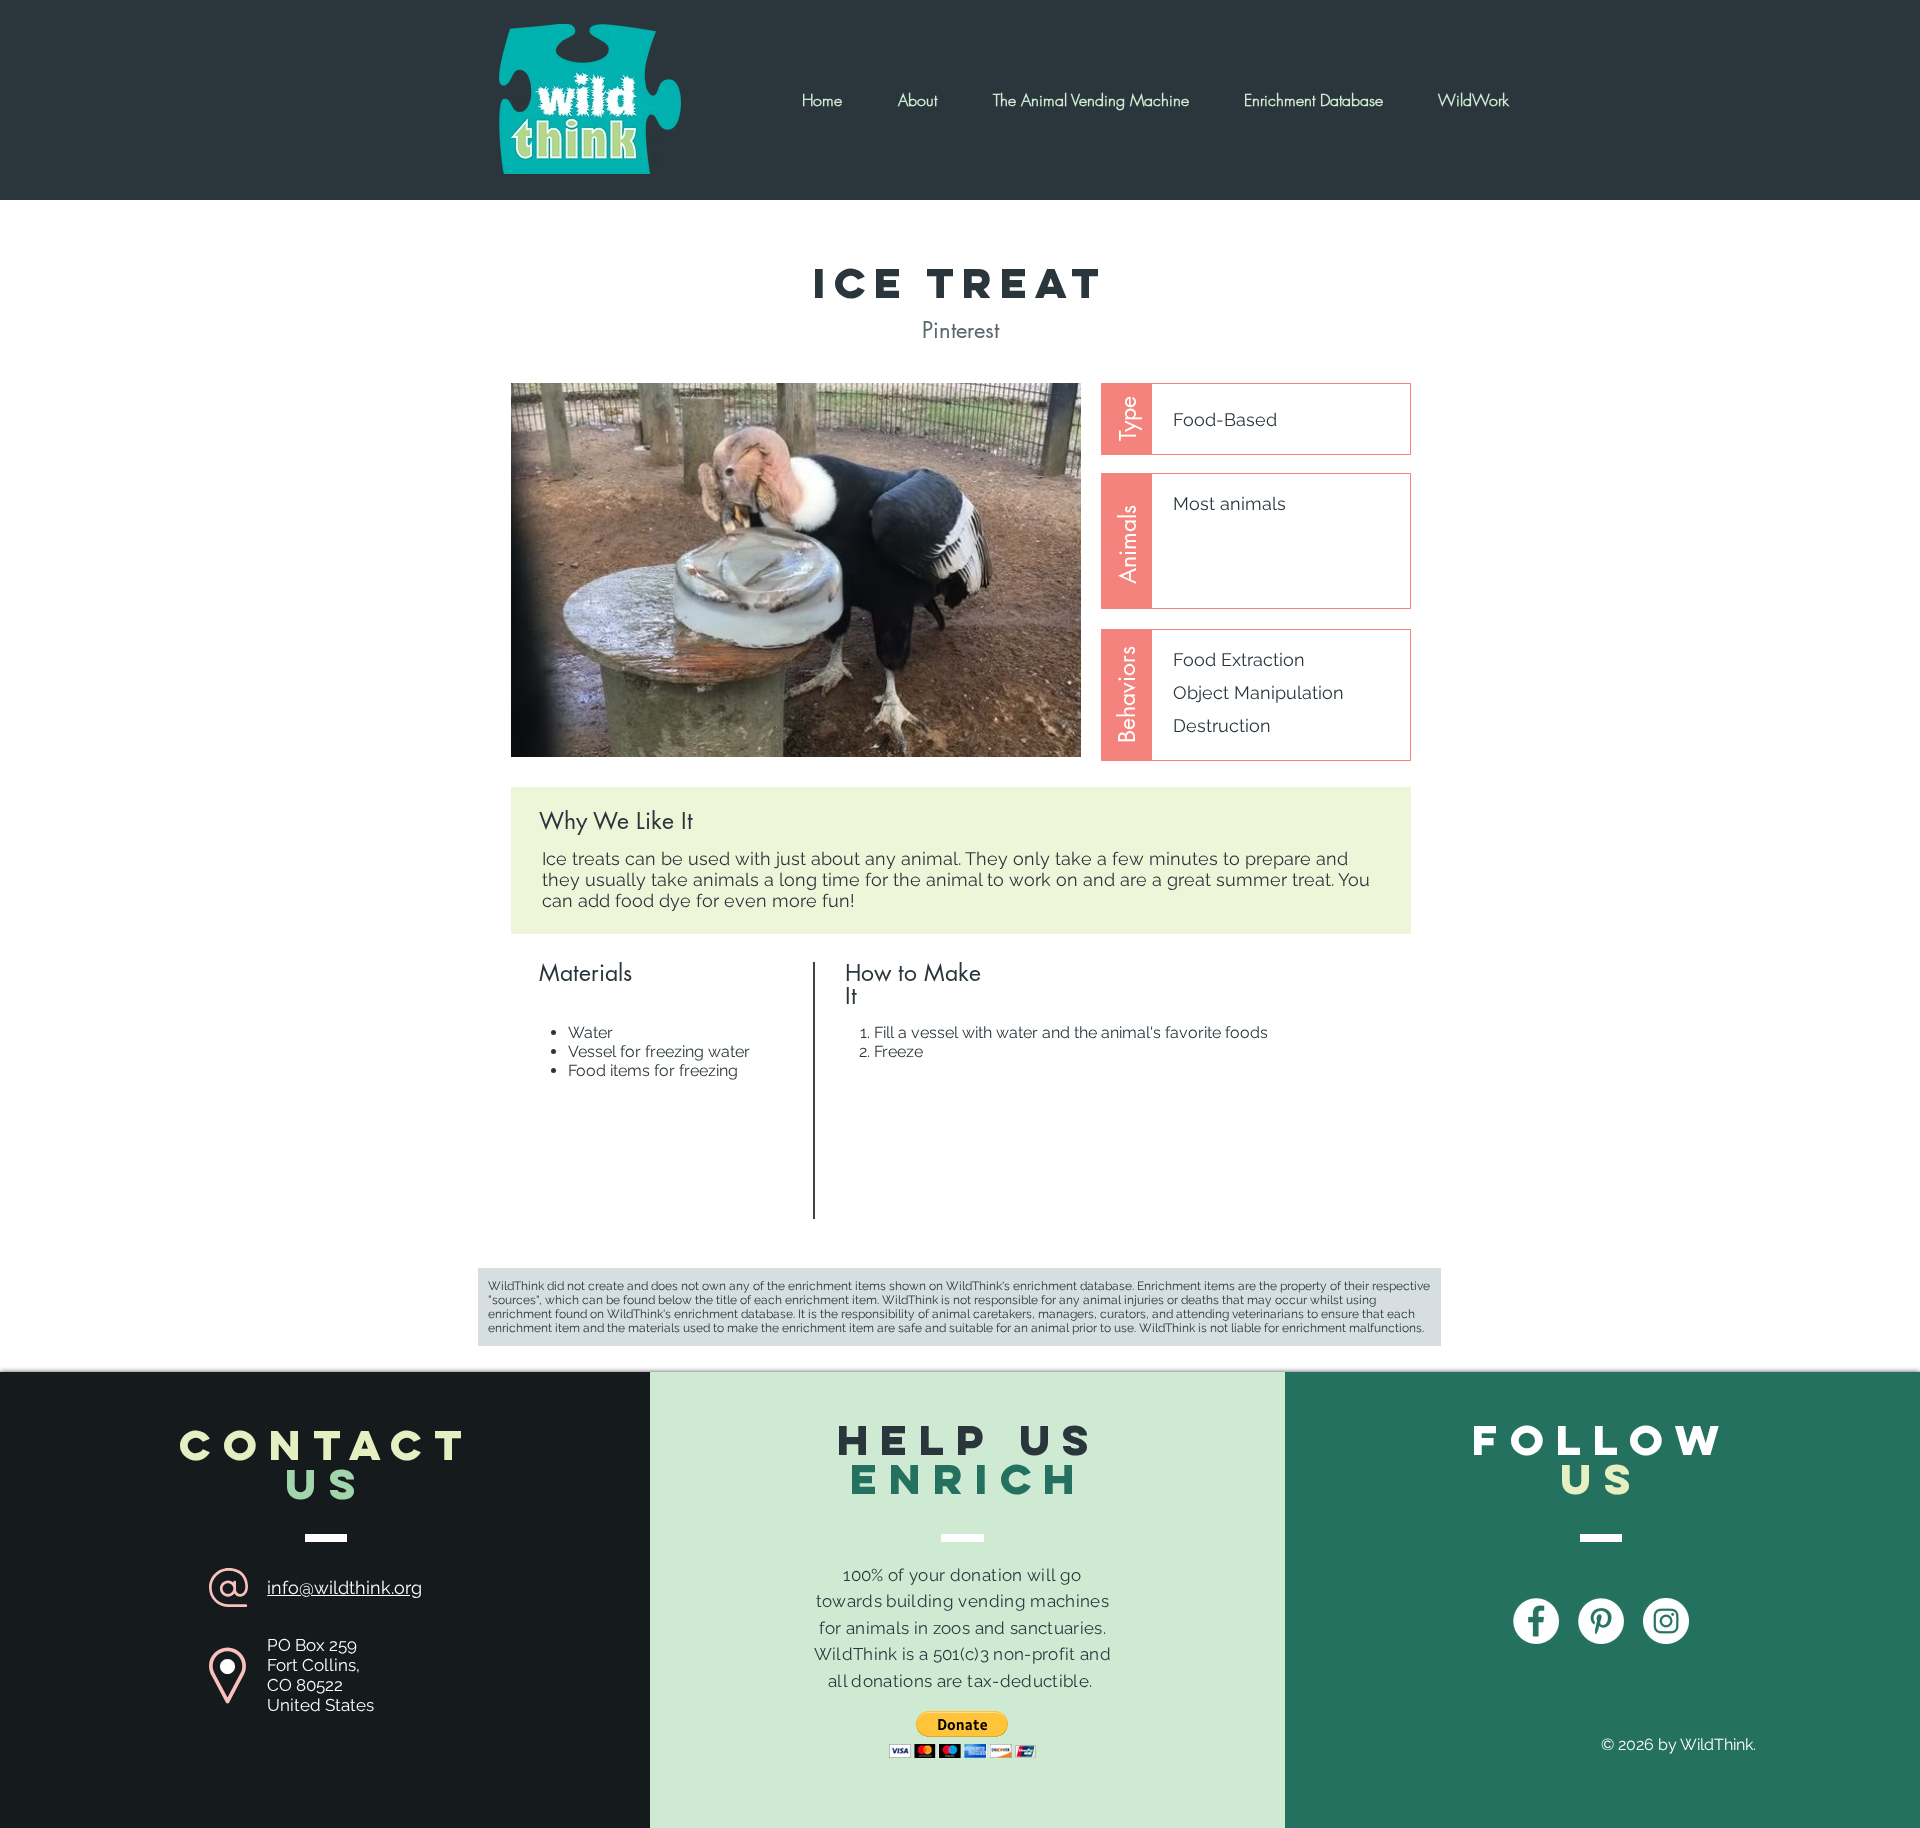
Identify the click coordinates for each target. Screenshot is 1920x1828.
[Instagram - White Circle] (1666, 1621)
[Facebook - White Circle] (1536, 1621)
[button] (962, 1734)
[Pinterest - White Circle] (1601, 1621)
